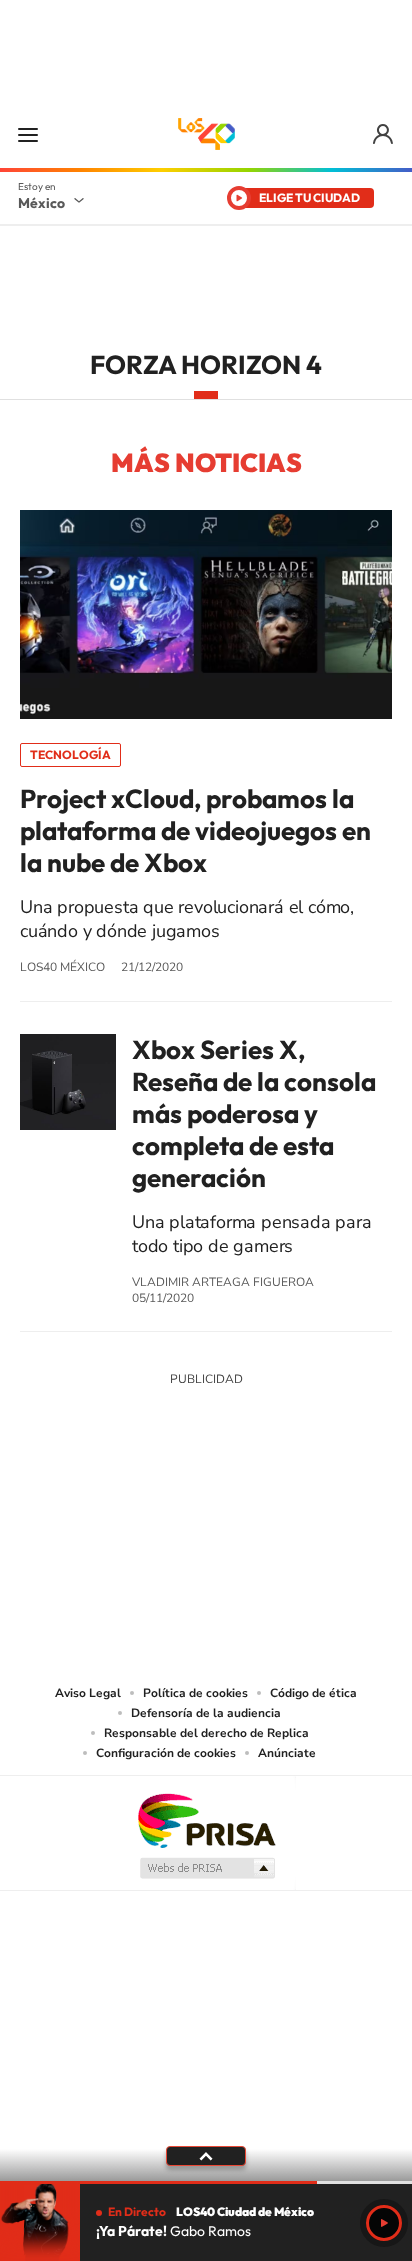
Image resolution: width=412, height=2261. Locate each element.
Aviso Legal (88, 1693)
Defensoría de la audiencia (206, 1713)
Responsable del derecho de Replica (206, 1733)
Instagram (186, 1527)
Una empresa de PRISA (206, 1819)
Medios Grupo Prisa (206, 1868)
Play (384, 2223)
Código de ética (313, 1693)
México (41, 203)
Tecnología (70, 754)
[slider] (206, 2182)
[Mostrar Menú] (28, 134)
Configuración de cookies (166, 1753)
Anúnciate (287, 1753)
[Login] (384, 134)
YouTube (146, 1527)
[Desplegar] (206, 2156)
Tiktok (106, 1527)
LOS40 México (206, 134)
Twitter (266, 1527)
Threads (306, 1527)
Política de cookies (195, 1693)
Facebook (226, 1527)
